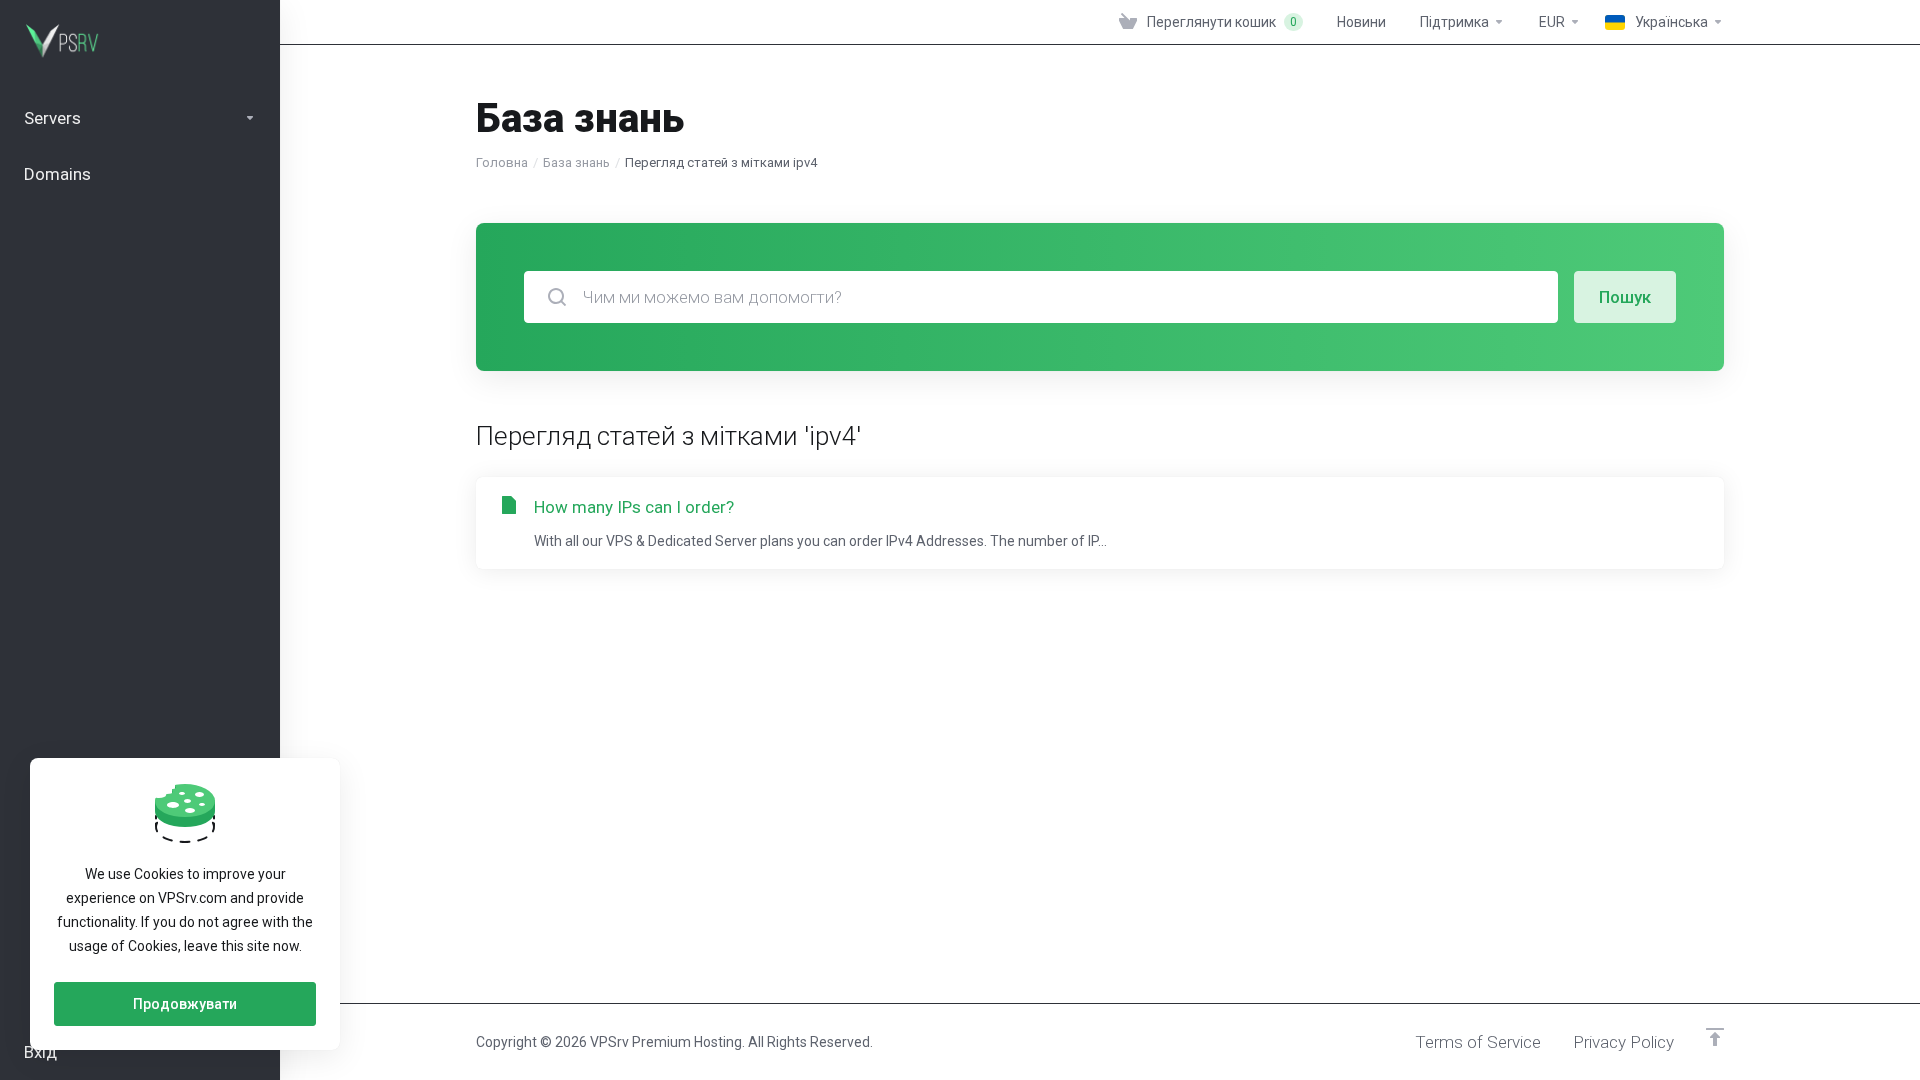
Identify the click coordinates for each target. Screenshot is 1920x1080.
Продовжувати (185, 1004)
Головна (502, 162)
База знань (576, 162)
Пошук (1625, 297)
